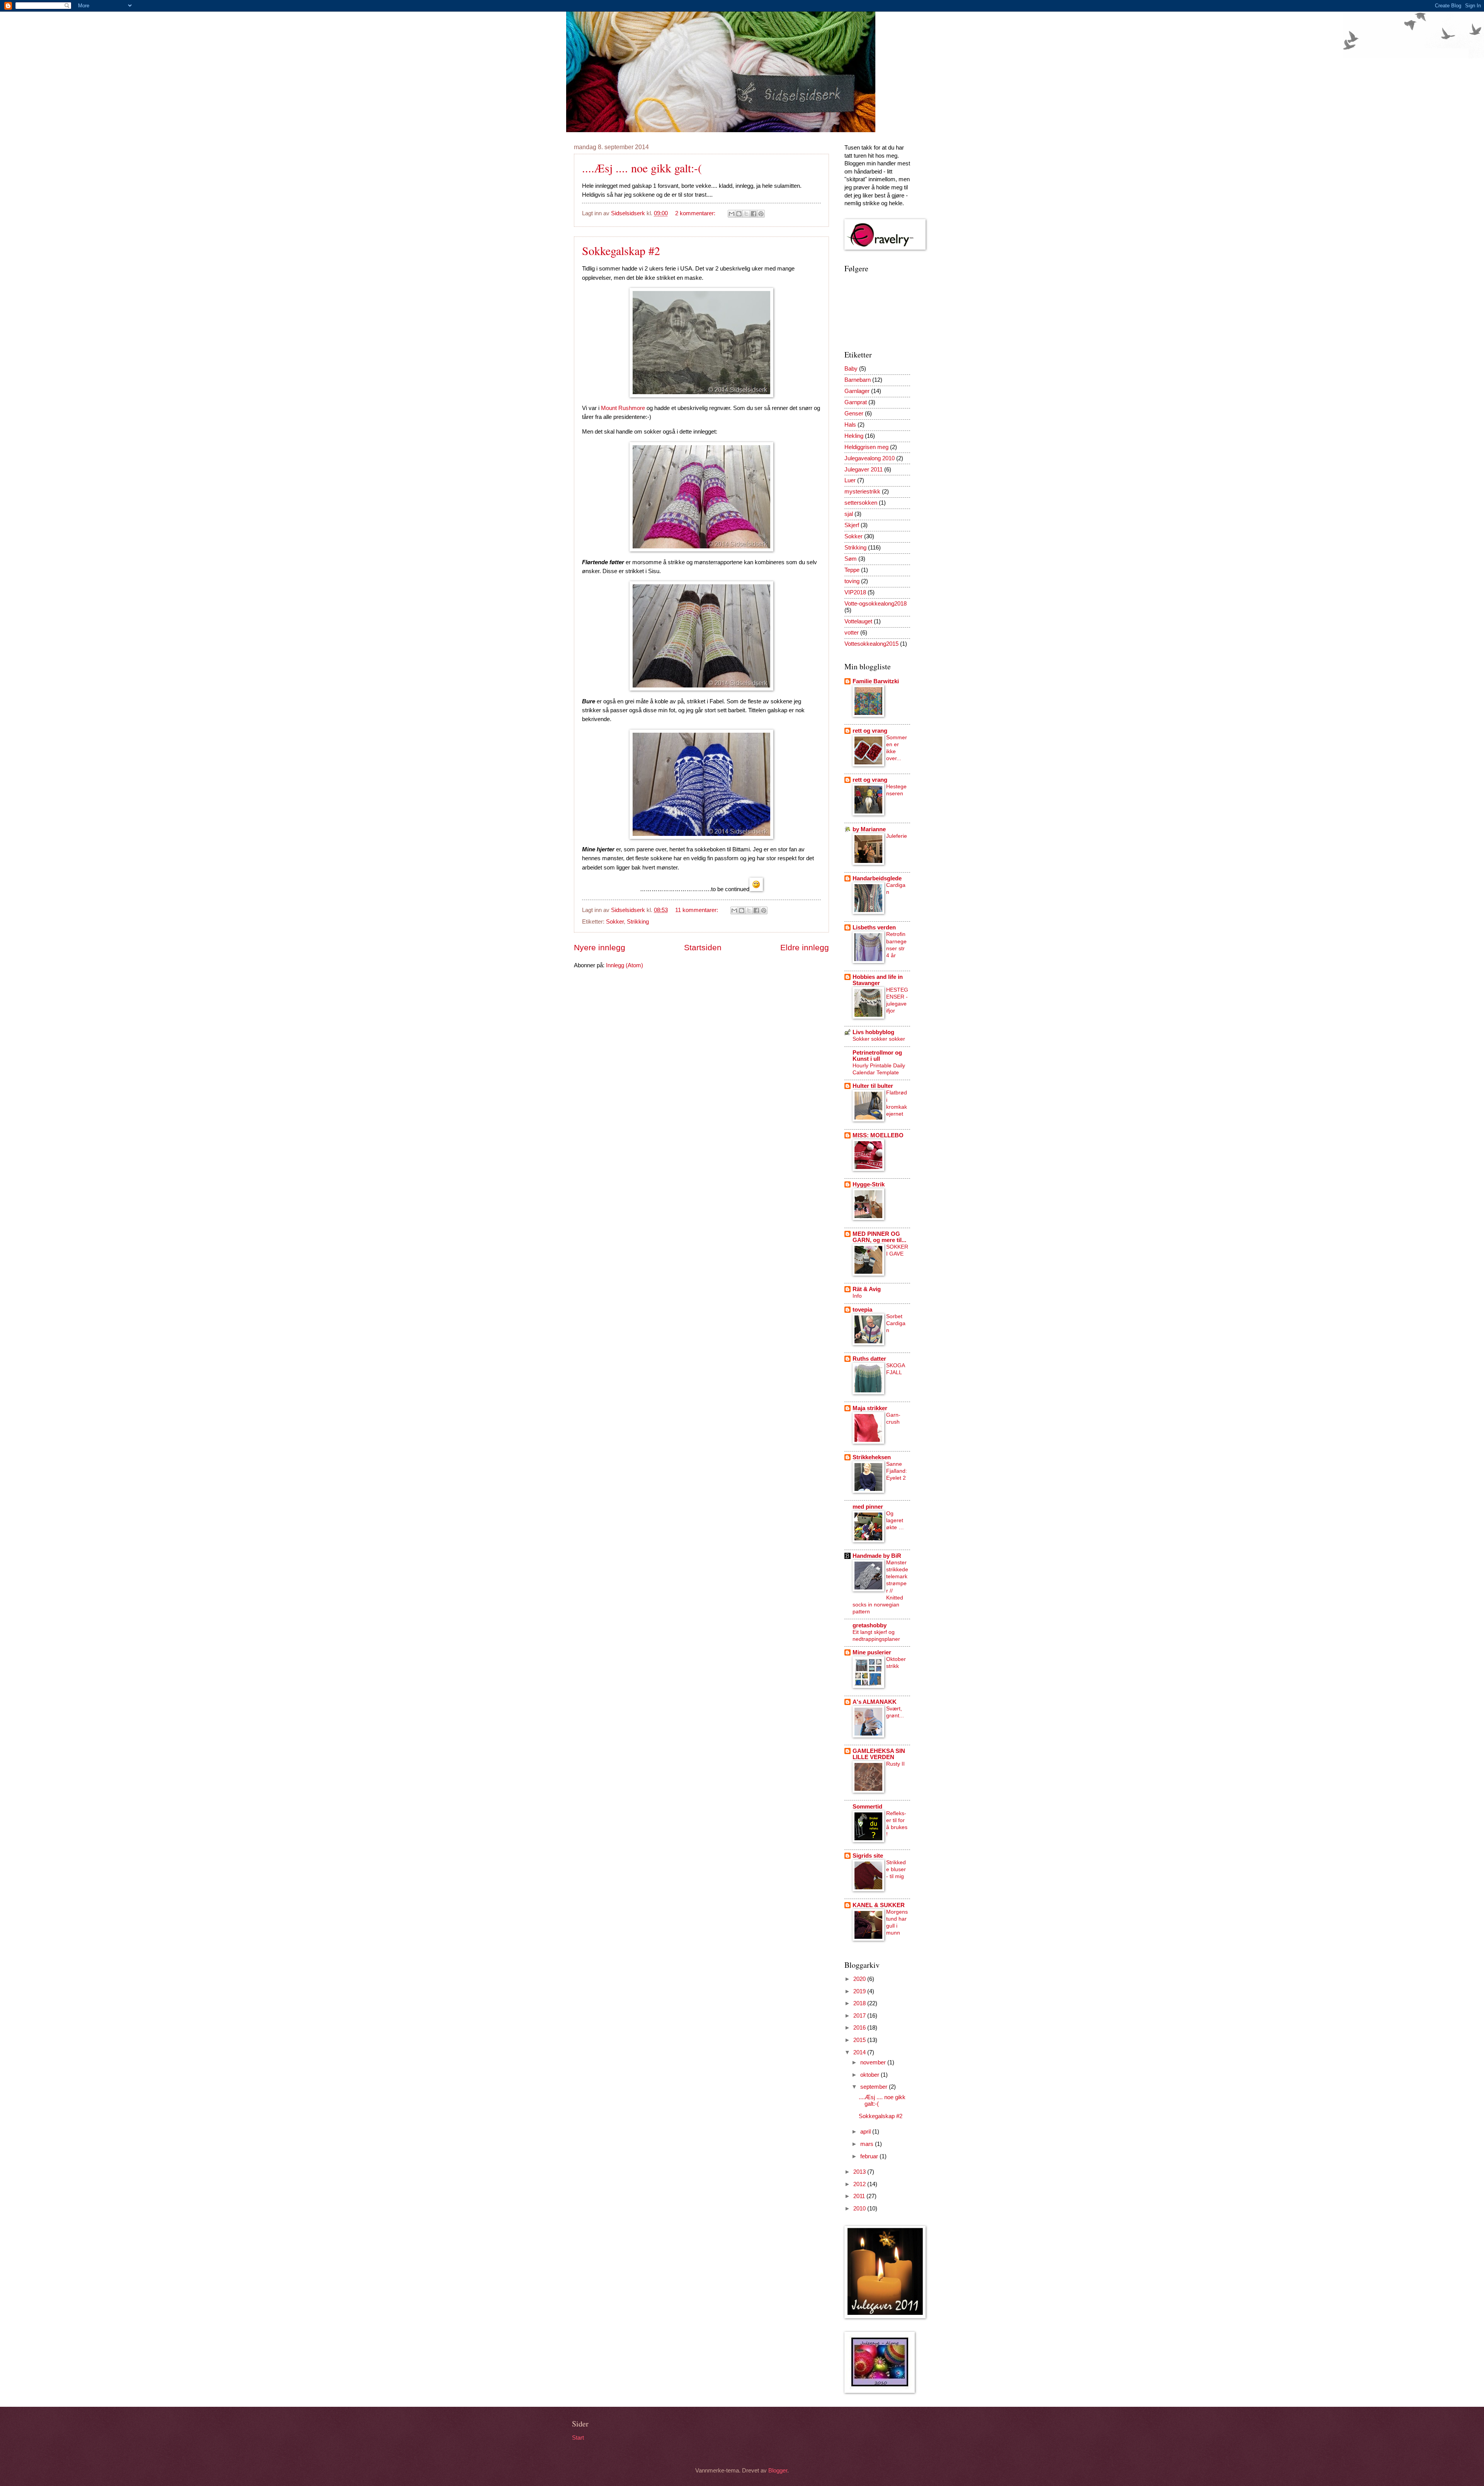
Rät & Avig (867, 1289)
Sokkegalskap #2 (621, 250)
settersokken (861, 503)
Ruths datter (869, 1359)
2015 (860, 2040)
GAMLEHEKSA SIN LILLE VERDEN (879, 1754)
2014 (860, 2052)
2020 (860, 1979)
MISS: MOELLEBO (878, 1135)
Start (578, 2438)
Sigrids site (868, 1856)
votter (852, 633)
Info (857, 1296)
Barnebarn (858, 380)
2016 (860, 2028)
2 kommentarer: (696, 213)
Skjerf (852, 525)
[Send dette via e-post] (732, 214)
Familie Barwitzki (876, 681)
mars (868, 2144)
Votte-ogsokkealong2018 (876, 604)
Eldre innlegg (805, 947)
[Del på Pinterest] (761, 214)
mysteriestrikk (862, 492)
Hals (850, 425)
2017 (860, 2016)
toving (852, 581)
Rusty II (895, 1764)
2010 (860, 2209)
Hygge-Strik (869, 1184)
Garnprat (856, 402)
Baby (851, 369)
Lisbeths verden (874, 927)
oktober (870, 2075)
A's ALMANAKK (875, 1702)
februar (870, 2156)
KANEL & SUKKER (879, 1905)
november (874, 2062)
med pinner (868, 1507)
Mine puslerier (872, 1652)
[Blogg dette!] (739, 214)
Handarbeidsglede (877, 878)
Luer (850, 480)
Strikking (638, 922)
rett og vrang (870, 731)
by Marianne (869, 829)
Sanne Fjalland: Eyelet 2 (897, 1471)
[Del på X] (746, 214)
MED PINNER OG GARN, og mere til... (879, 1237)
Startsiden (703, 947)
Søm (851, 559)
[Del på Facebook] (754, 214)
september (875, 2087)
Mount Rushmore (623, 408)
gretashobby (870, 1625)
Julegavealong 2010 (870, 458)
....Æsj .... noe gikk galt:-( (642, 168)
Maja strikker (870, 1408)
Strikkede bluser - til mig (896, 1869)
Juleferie (897, 836)
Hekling (854, 436)
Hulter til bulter (873, 1086)
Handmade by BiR (877, 1556)
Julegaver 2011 (864, 470)
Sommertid (867, 1807)
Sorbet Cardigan (896, 1323)
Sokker (615, 922)
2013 (860, 2172)
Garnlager (857, 391)
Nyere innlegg (600, 947)
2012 (860, 2184)
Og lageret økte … (895, 1520)
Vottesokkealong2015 (871, 644)
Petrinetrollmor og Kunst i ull (877, 1056)
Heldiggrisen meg (866, 447)
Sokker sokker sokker (879, 1039)
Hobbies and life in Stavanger (878, 980)
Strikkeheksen (872, 1457)
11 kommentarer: (697, 910)
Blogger (778, 2471)
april (866, 2132)
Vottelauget (858, 621)
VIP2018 (855, 592)
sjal (849, 514)
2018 (860, 2003)
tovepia (862, 1310)
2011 (860, 2196)
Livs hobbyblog (873, 1032)
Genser (854, 413)
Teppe (852, 570)
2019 (860, 1991)
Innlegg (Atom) (625, 965)
